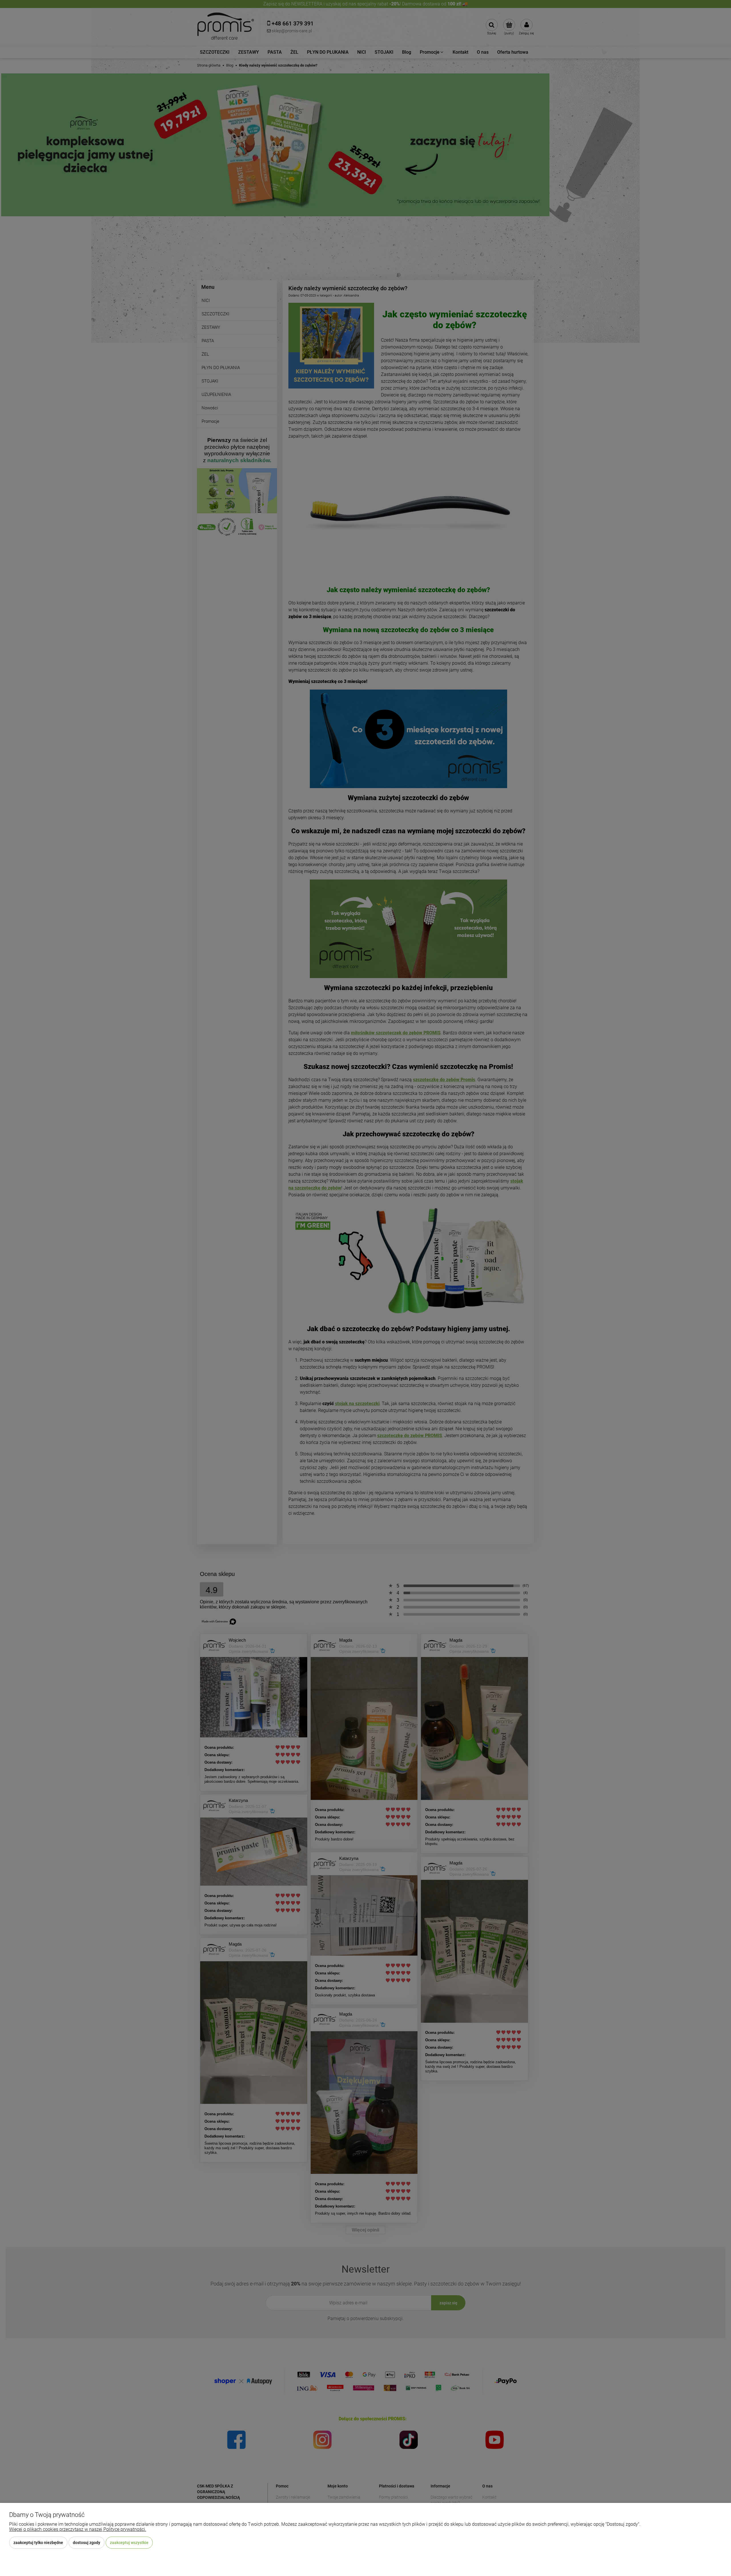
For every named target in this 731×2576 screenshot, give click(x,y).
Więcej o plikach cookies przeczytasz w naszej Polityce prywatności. (78, 2529)
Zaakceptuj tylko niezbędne (38, 2543)
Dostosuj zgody (87, 2543)
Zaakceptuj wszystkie (129, 2543)
